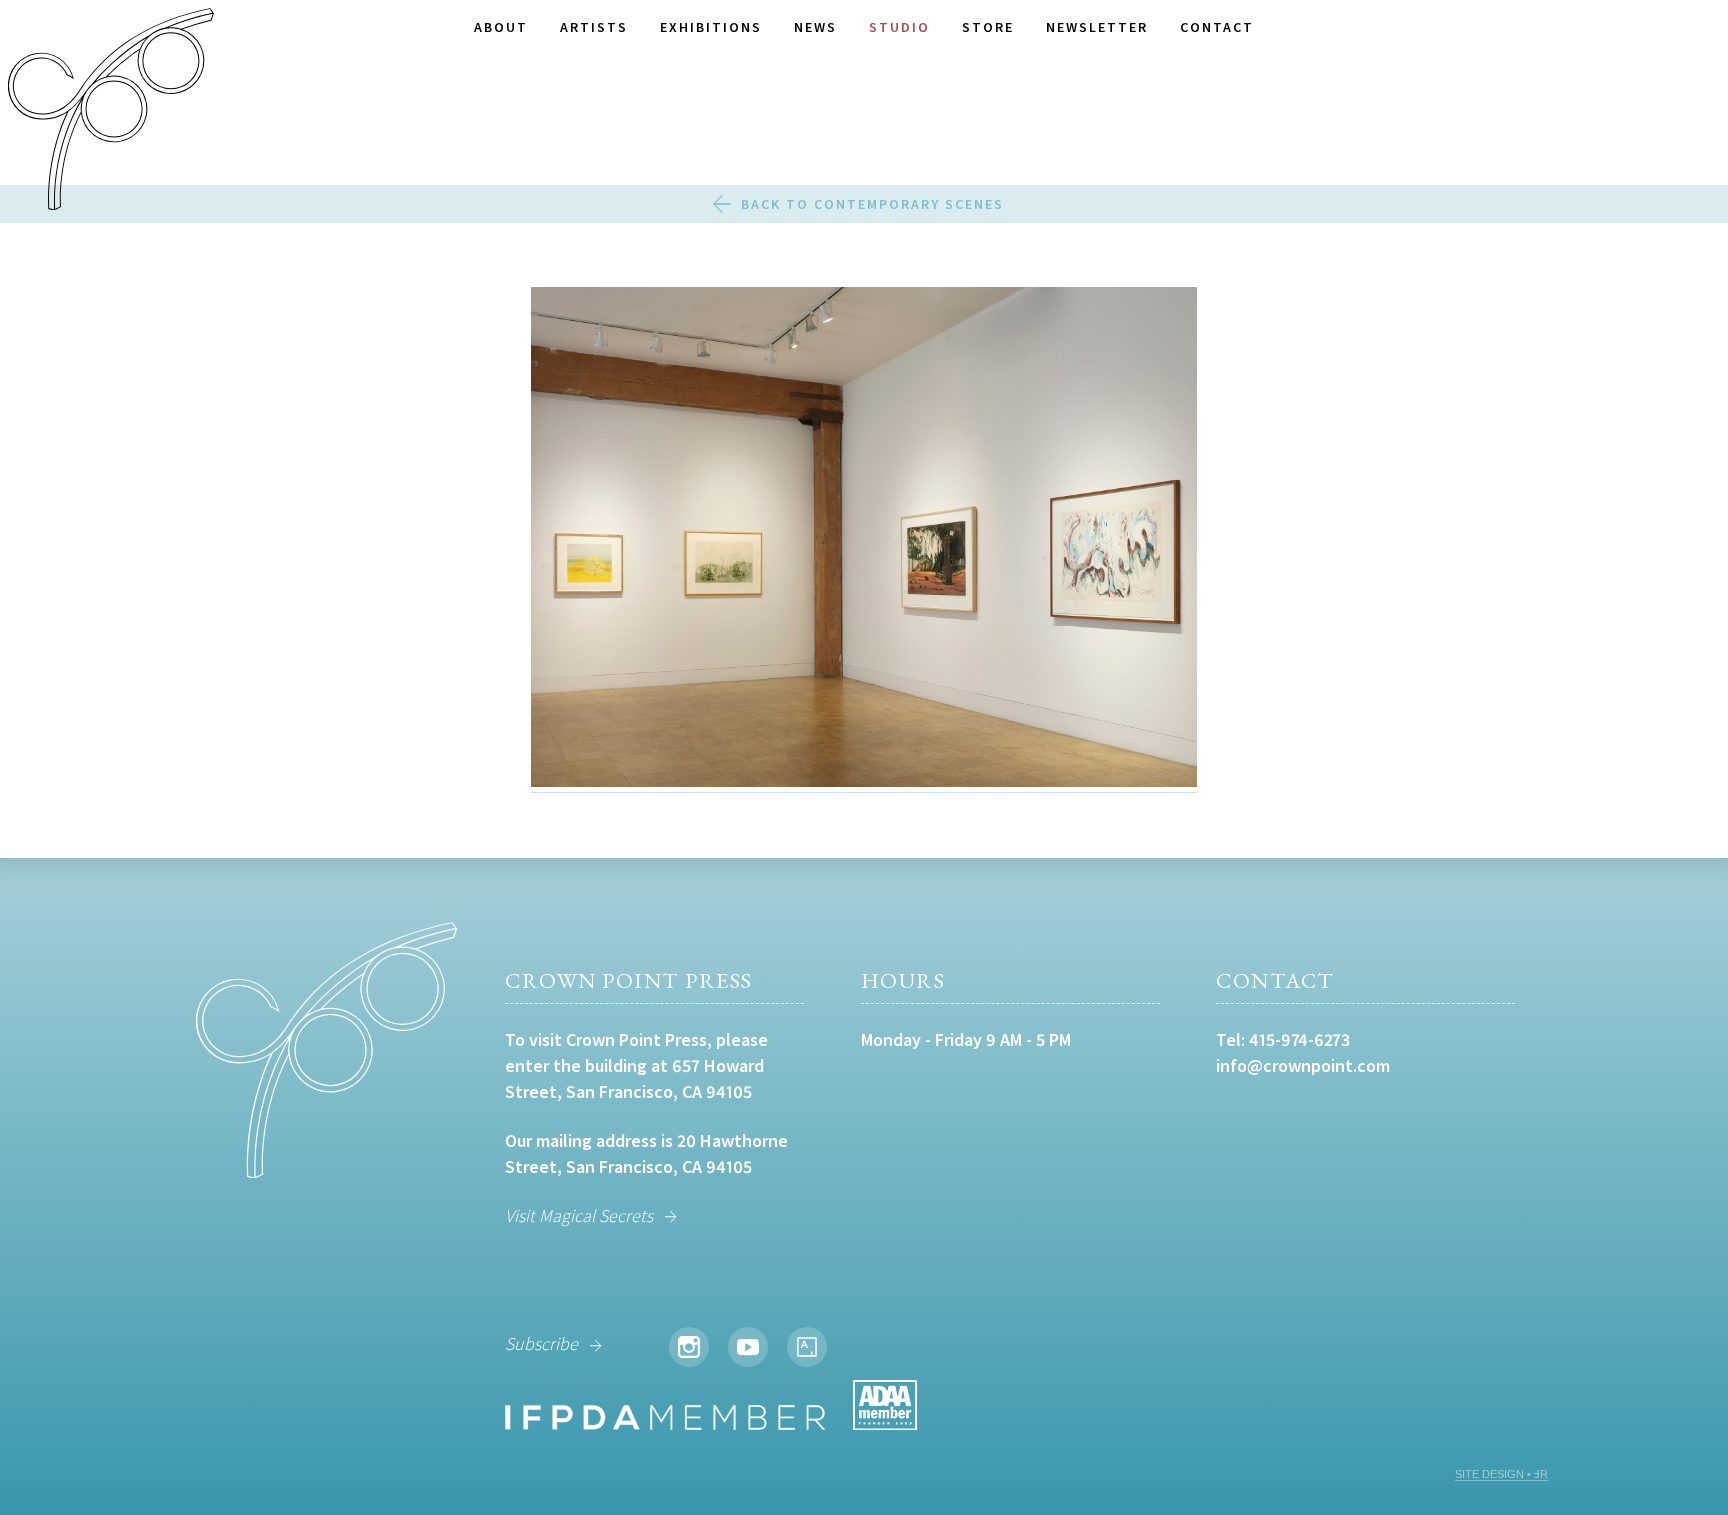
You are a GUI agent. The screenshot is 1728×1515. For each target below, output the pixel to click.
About (501, 27)
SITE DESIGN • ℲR (1501, 1474)
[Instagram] (689, 1347)
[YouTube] (748, 1347)
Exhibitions (711, 27)
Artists (594, 27)
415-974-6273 (1299, 1039)
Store (988, 27)
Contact (1217, 27)
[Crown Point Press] (111, 112)
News (815, 27)
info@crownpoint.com (1303, 1065)
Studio (899, 27)
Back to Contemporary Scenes (872, 204)
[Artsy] (807, 1347)
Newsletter (1097, 27)
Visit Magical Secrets (579, 1215)
